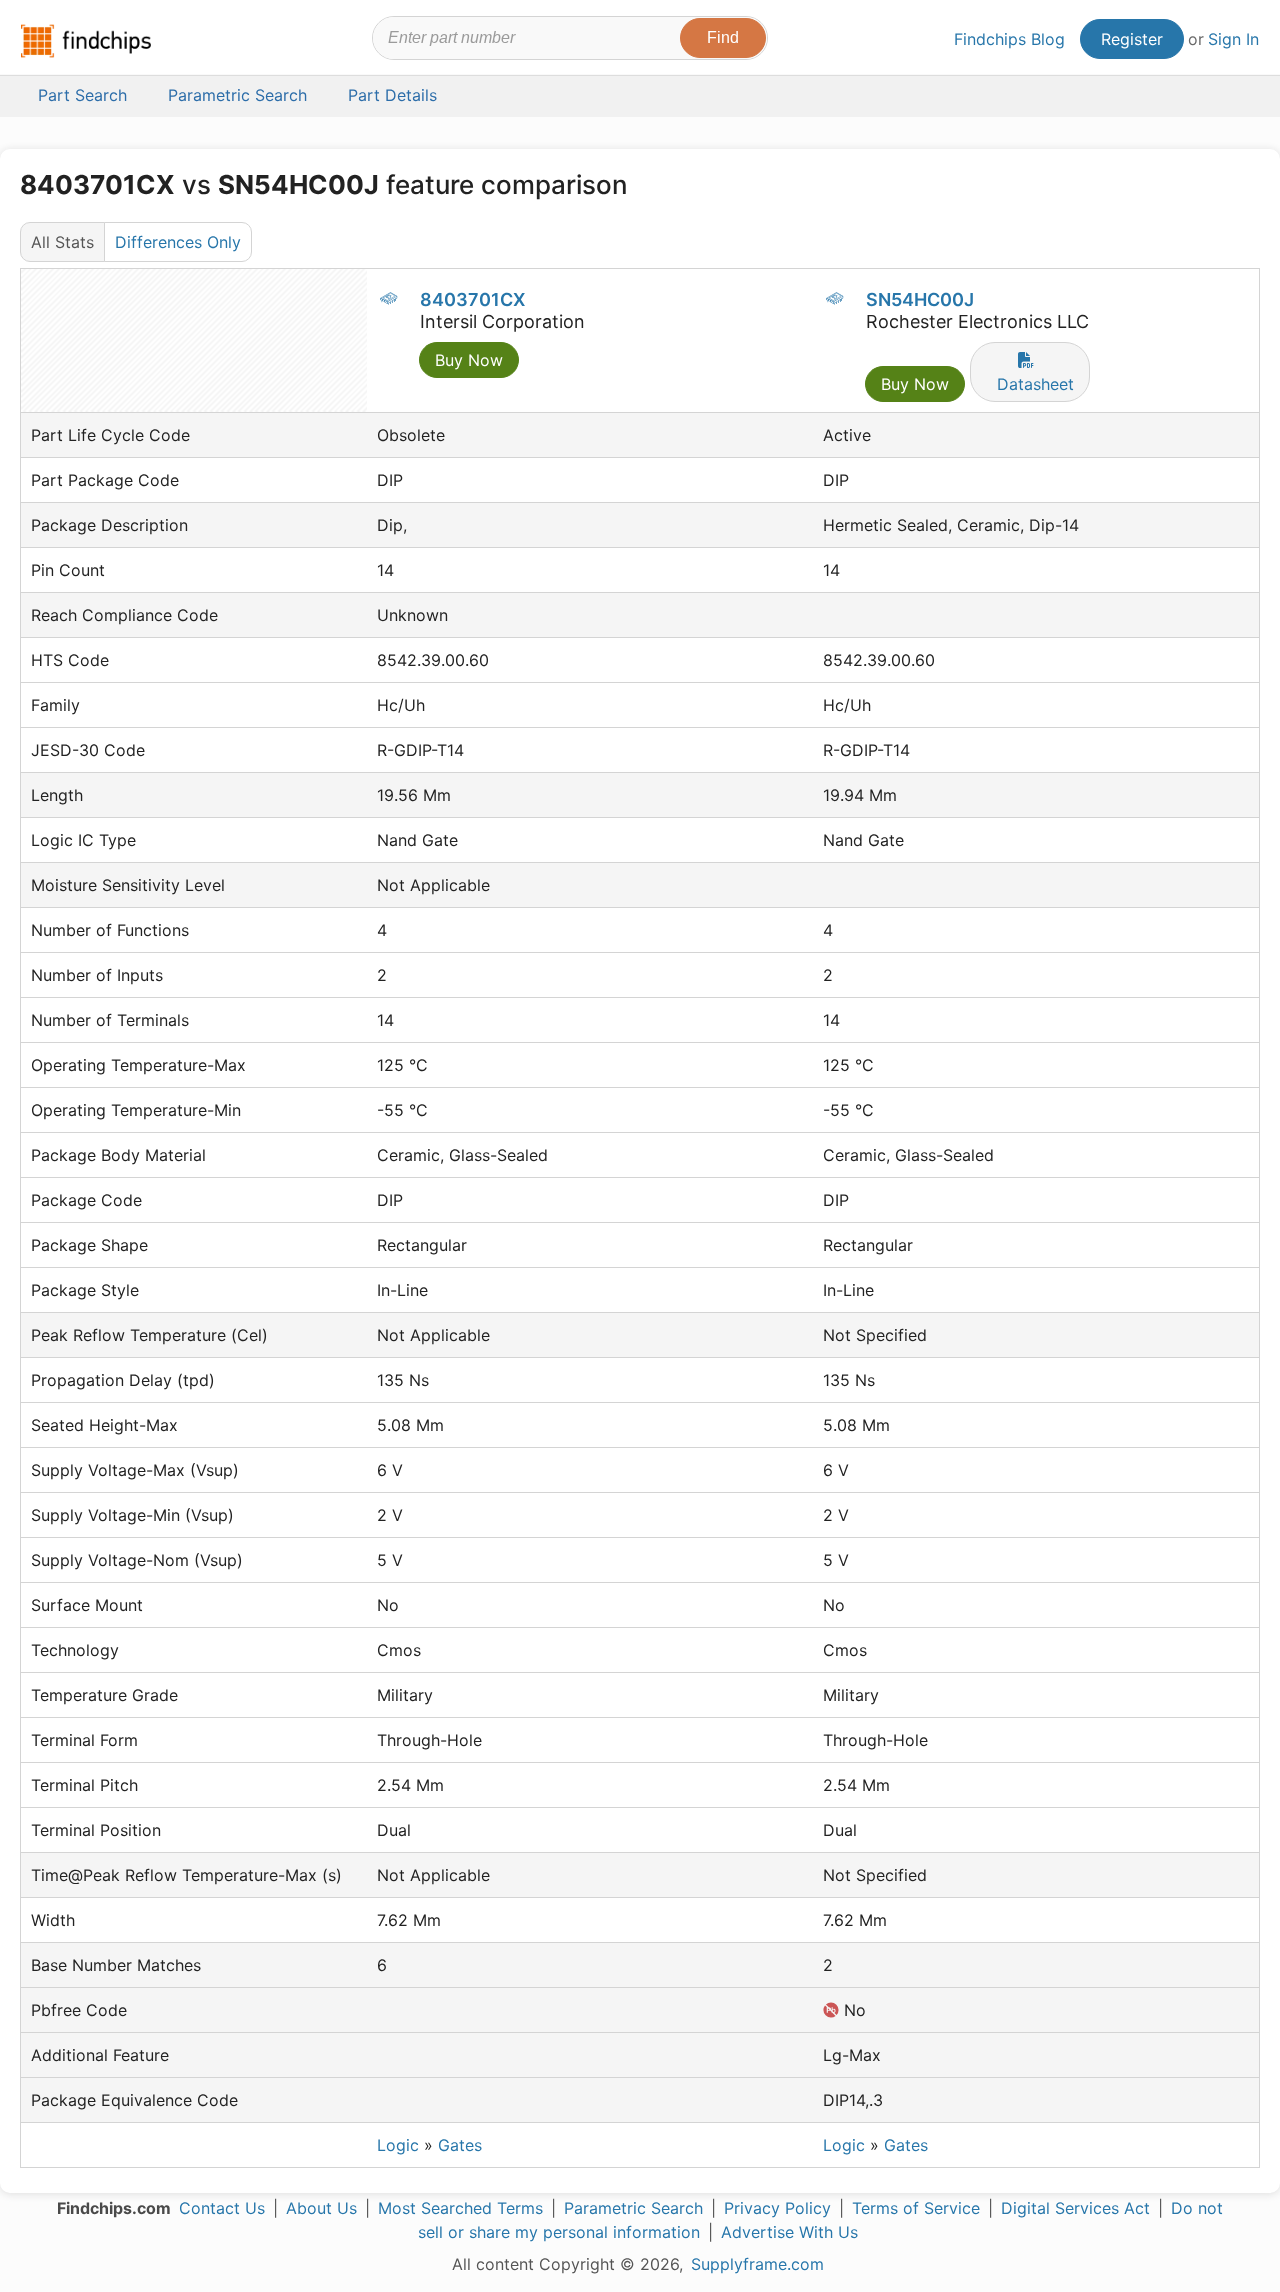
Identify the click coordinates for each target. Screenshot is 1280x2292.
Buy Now (469, 360)
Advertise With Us (789, 2232)
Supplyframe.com (757, 2264)
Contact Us (222, 2208)
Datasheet (1035, 384)
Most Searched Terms (460, 2208)
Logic (398, 2145)
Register (1132, 39)
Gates (460, 2145)
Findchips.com (86, 41)
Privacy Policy (777, 2208)
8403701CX (472, 299)
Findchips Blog (1009, 39)
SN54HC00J (920, 299)
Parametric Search (633, 2208)
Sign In (1233, 39)
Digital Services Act (1075, 2208)
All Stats (62, 242)
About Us (321, 2208)
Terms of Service (916, 2208)
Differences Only (178, 242)
